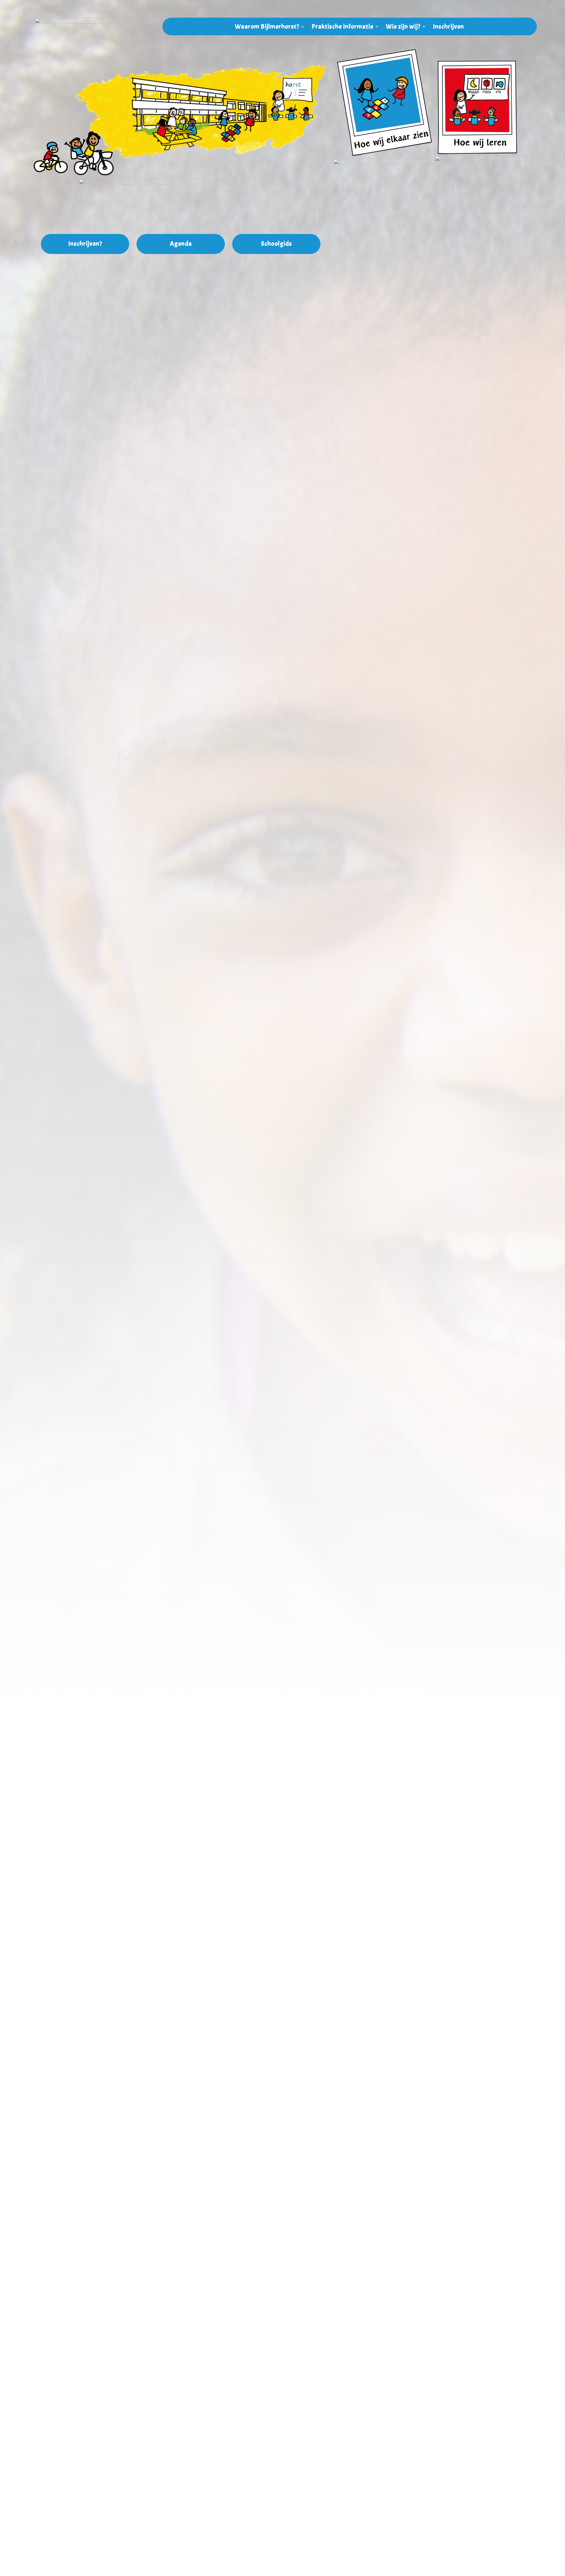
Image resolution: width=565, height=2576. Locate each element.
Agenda (181, 244)
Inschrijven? (85, 244)
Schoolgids (276, 244)
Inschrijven (448, 28)
